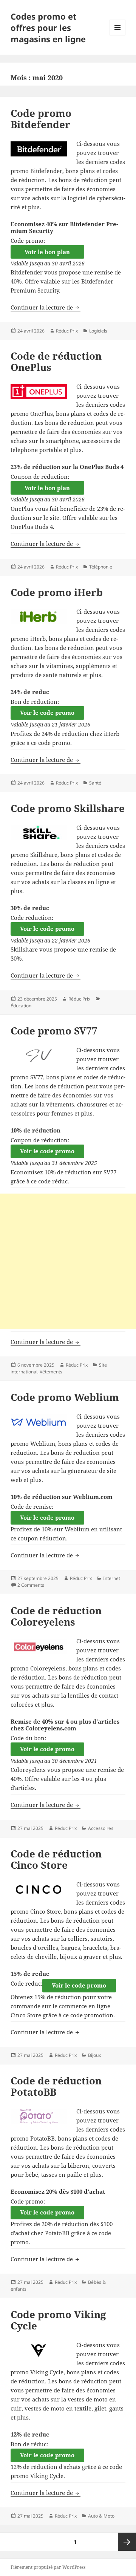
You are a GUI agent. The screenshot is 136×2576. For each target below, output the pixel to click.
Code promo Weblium (65, 1397)
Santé (95, 783)
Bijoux (94, 2055)
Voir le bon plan (47, 252)
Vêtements (51, 1372)
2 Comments (31, 1585)
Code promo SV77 (54, 1031)
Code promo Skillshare (68, 808)
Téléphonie (101, 567)
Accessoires (101, 1828)
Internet (112, 1578)
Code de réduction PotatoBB (56, 2086)
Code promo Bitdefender (41, 119)
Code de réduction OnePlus (56, 362)
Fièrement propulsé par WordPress (48, 2567)
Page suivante (127, 2542)
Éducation (21, 1006)
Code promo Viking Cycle (58, 2320)
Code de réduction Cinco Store (56, 1859)
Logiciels (98, 331)
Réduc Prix (67, 331)
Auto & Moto (101, 2516)
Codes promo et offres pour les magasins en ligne (48, 28)
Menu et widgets (118, 35)
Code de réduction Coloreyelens (56, 1616)
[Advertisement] (68, 1261)
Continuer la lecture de (46, 307)
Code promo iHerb (57, 592)
